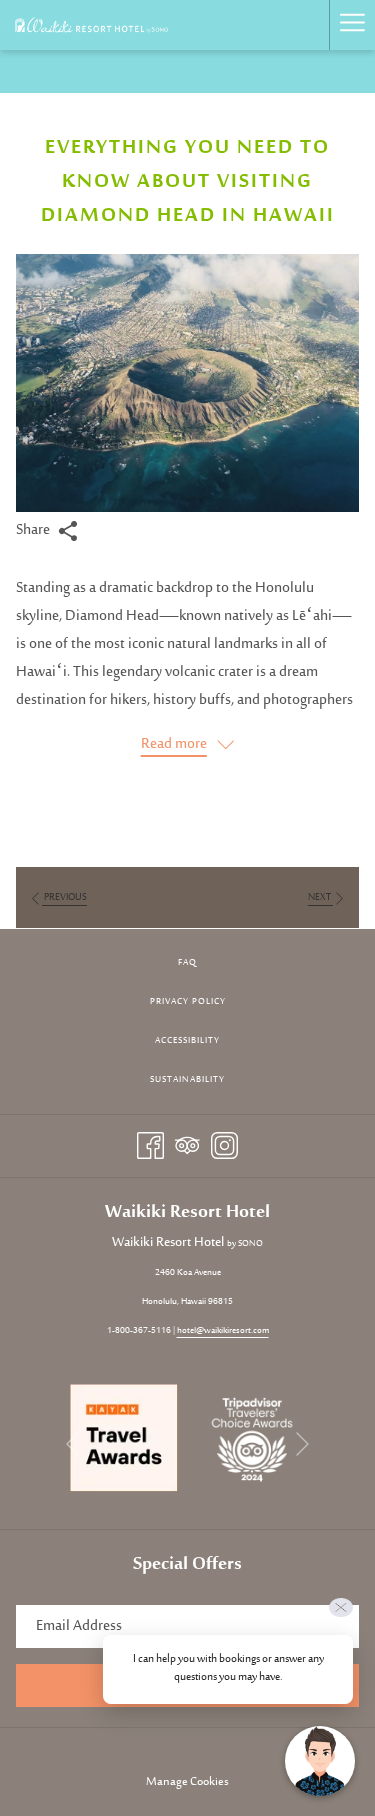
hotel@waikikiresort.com (223, 1330)
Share (34, 530)
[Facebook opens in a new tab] (150, 1145)
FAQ (187, 962)
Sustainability (187, 1079)
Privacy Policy (188, 1001)
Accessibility (187, 1040)
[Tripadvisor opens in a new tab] (187, 1145)
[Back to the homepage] (91, 25)
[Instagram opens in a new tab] (224, 1145)
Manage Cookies (187, 1782)
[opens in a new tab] (124, 1438)
